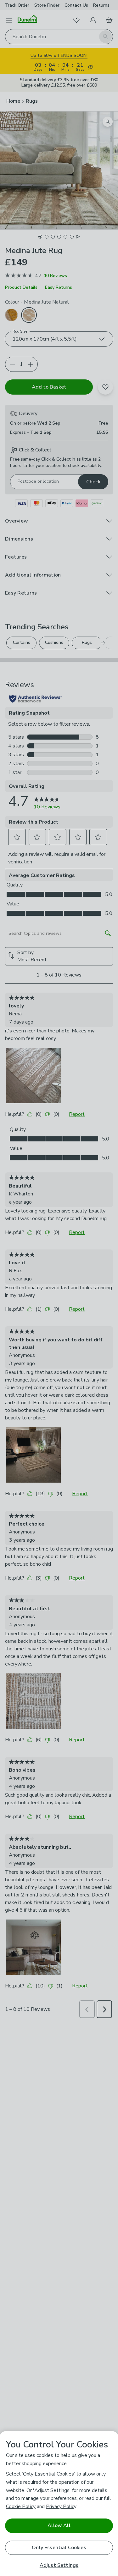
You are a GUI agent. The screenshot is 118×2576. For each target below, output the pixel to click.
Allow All (59, 2525)
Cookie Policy (21, 2506)
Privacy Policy (61, 2506)
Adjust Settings (59, 2565)
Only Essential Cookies (59, 2548)
